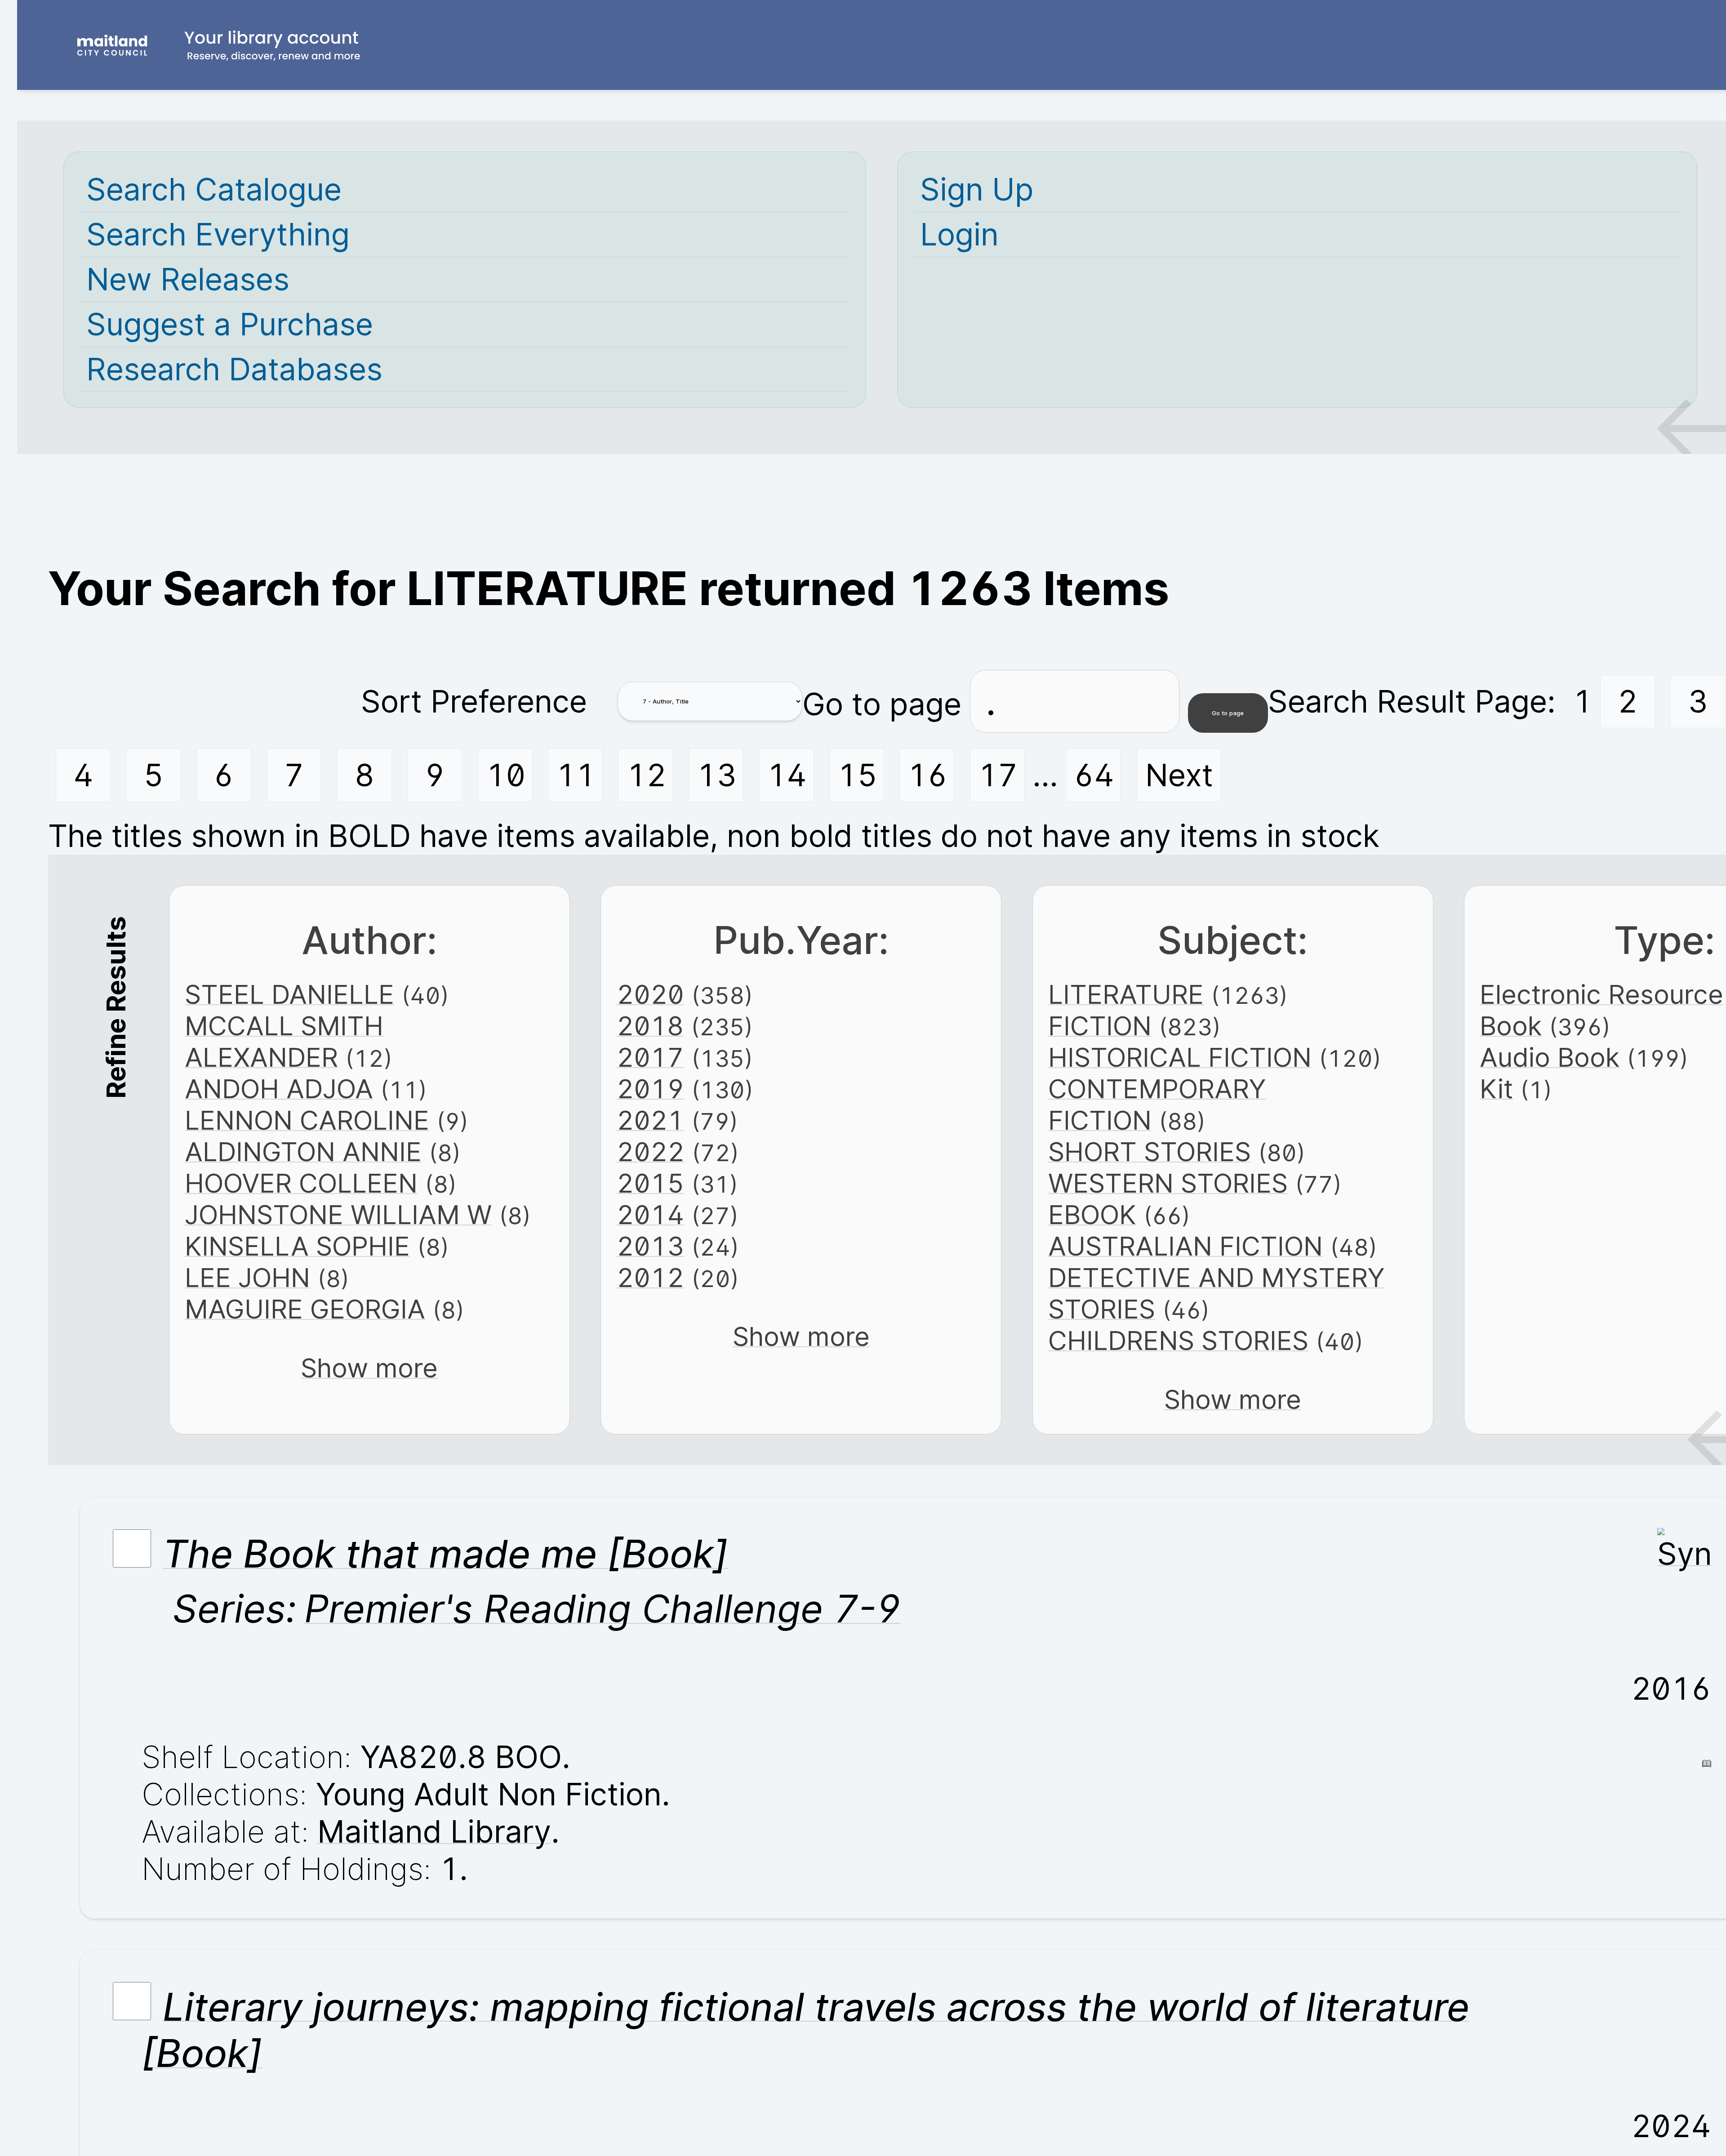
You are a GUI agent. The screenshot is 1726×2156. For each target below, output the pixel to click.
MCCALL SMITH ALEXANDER (284, 1042)
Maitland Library (434, 1832)
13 (717, 775)
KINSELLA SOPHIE (297, 1246)
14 (787, 775)
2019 (650, 1089)
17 (998, 775)
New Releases (188, 279)
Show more (369, 1368)
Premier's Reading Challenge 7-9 (603, 1608)
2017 (650, 1057)
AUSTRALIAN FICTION (1186, 1246)
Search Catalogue (214, 189)
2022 (651, 1152)
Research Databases (234, 369)
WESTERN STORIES (1168, 1183)
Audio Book (1550, 1057)
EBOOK (1092, 1215)
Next (1179, 775)
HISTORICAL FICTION (1180, 1057)
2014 (650, 1215)
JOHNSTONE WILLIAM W (338, 1215)
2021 (650, 1120)
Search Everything (218, 234)
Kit (1496, 1089)
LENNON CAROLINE (307, 1120)
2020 (650, 994)
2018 (650, 1026)
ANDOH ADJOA (279, 1089)
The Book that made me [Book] (445, 1554)
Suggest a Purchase (230, 324)
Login (959, 234)
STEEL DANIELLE (289, 994)
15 (857, 775)
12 (646, 775)
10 (506, 775)
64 (1094, 775)
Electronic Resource (1601, 994)
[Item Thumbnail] (1684, 1554)
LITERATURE (1126, 994)
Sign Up (977, 189)
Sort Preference (474, 702)
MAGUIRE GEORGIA (305, 1309)
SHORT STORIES (1150, 1152)
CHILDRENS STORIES (1178, 1341)
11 (576, 775)
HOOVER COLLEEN (301, 1183)
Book (1511, 1026)
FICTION (1100, 1026)
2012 (650, 1278)
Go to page (886, 704)
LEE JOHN (247, 1278)
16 (928, 775)
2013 (650, 1246)
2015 (650, 1183)
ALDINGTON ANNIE (303, 1152)
